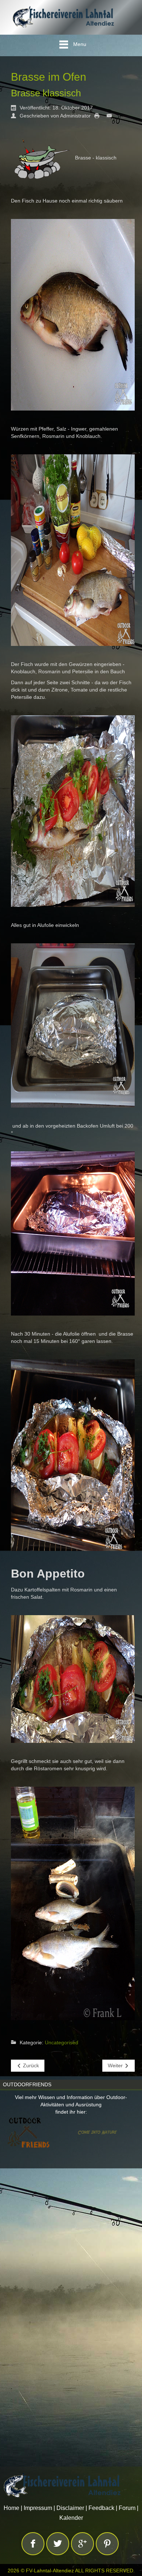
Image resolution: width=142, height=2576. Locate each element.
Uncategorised (62, 2042)
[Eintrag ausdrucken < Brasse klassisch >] (99, 115)
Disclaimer (70, 2508)
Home (11, 2508)
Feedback (101, 2508)
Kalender (71, 2518)
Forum (127, 2508)
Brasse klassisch (46, 93)
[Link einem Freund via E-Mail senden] (111, 115)
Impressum (38, 2508)
